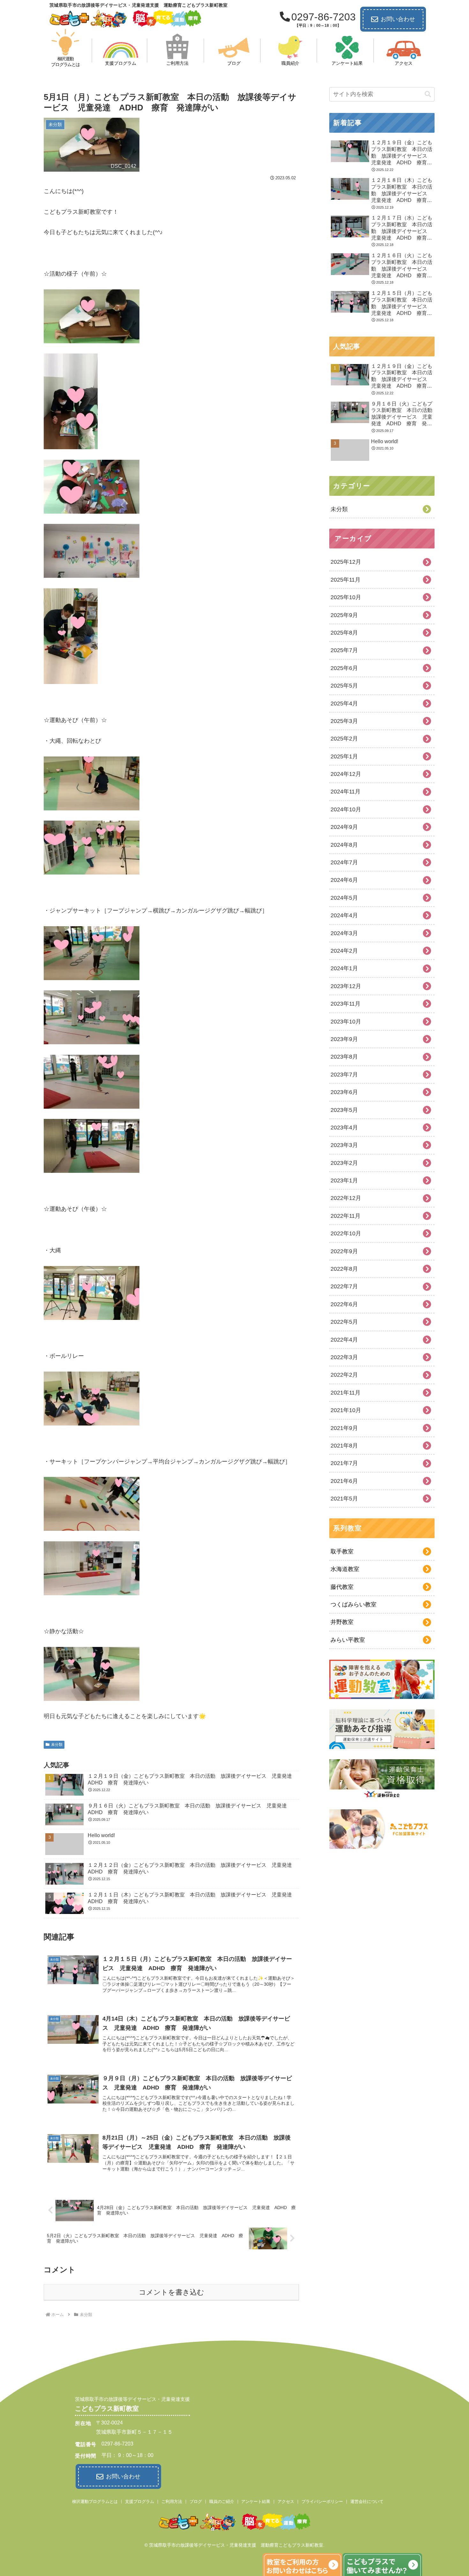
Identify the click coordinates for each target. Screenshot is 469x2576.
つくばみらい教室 (354, 1604)
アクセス (286, 2502)
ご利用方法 (172, 2502)
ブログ (196, 2502)
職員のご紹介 (222, 2502)
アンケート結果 (256, 2502)
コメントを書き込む (171, 2292)
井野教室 (342, 1622)
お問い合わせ (398, 19)
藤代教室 (342, 1587)
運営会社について (367, 2502)
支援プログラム (140, 2502)
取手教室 (342, 1552)
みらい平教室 (348, 1640)
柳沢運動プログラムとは (95, 2502)
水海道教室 (345, 1569)
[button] (428, 94)
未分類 (57, 1745)
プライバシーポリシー (322, 2502)
